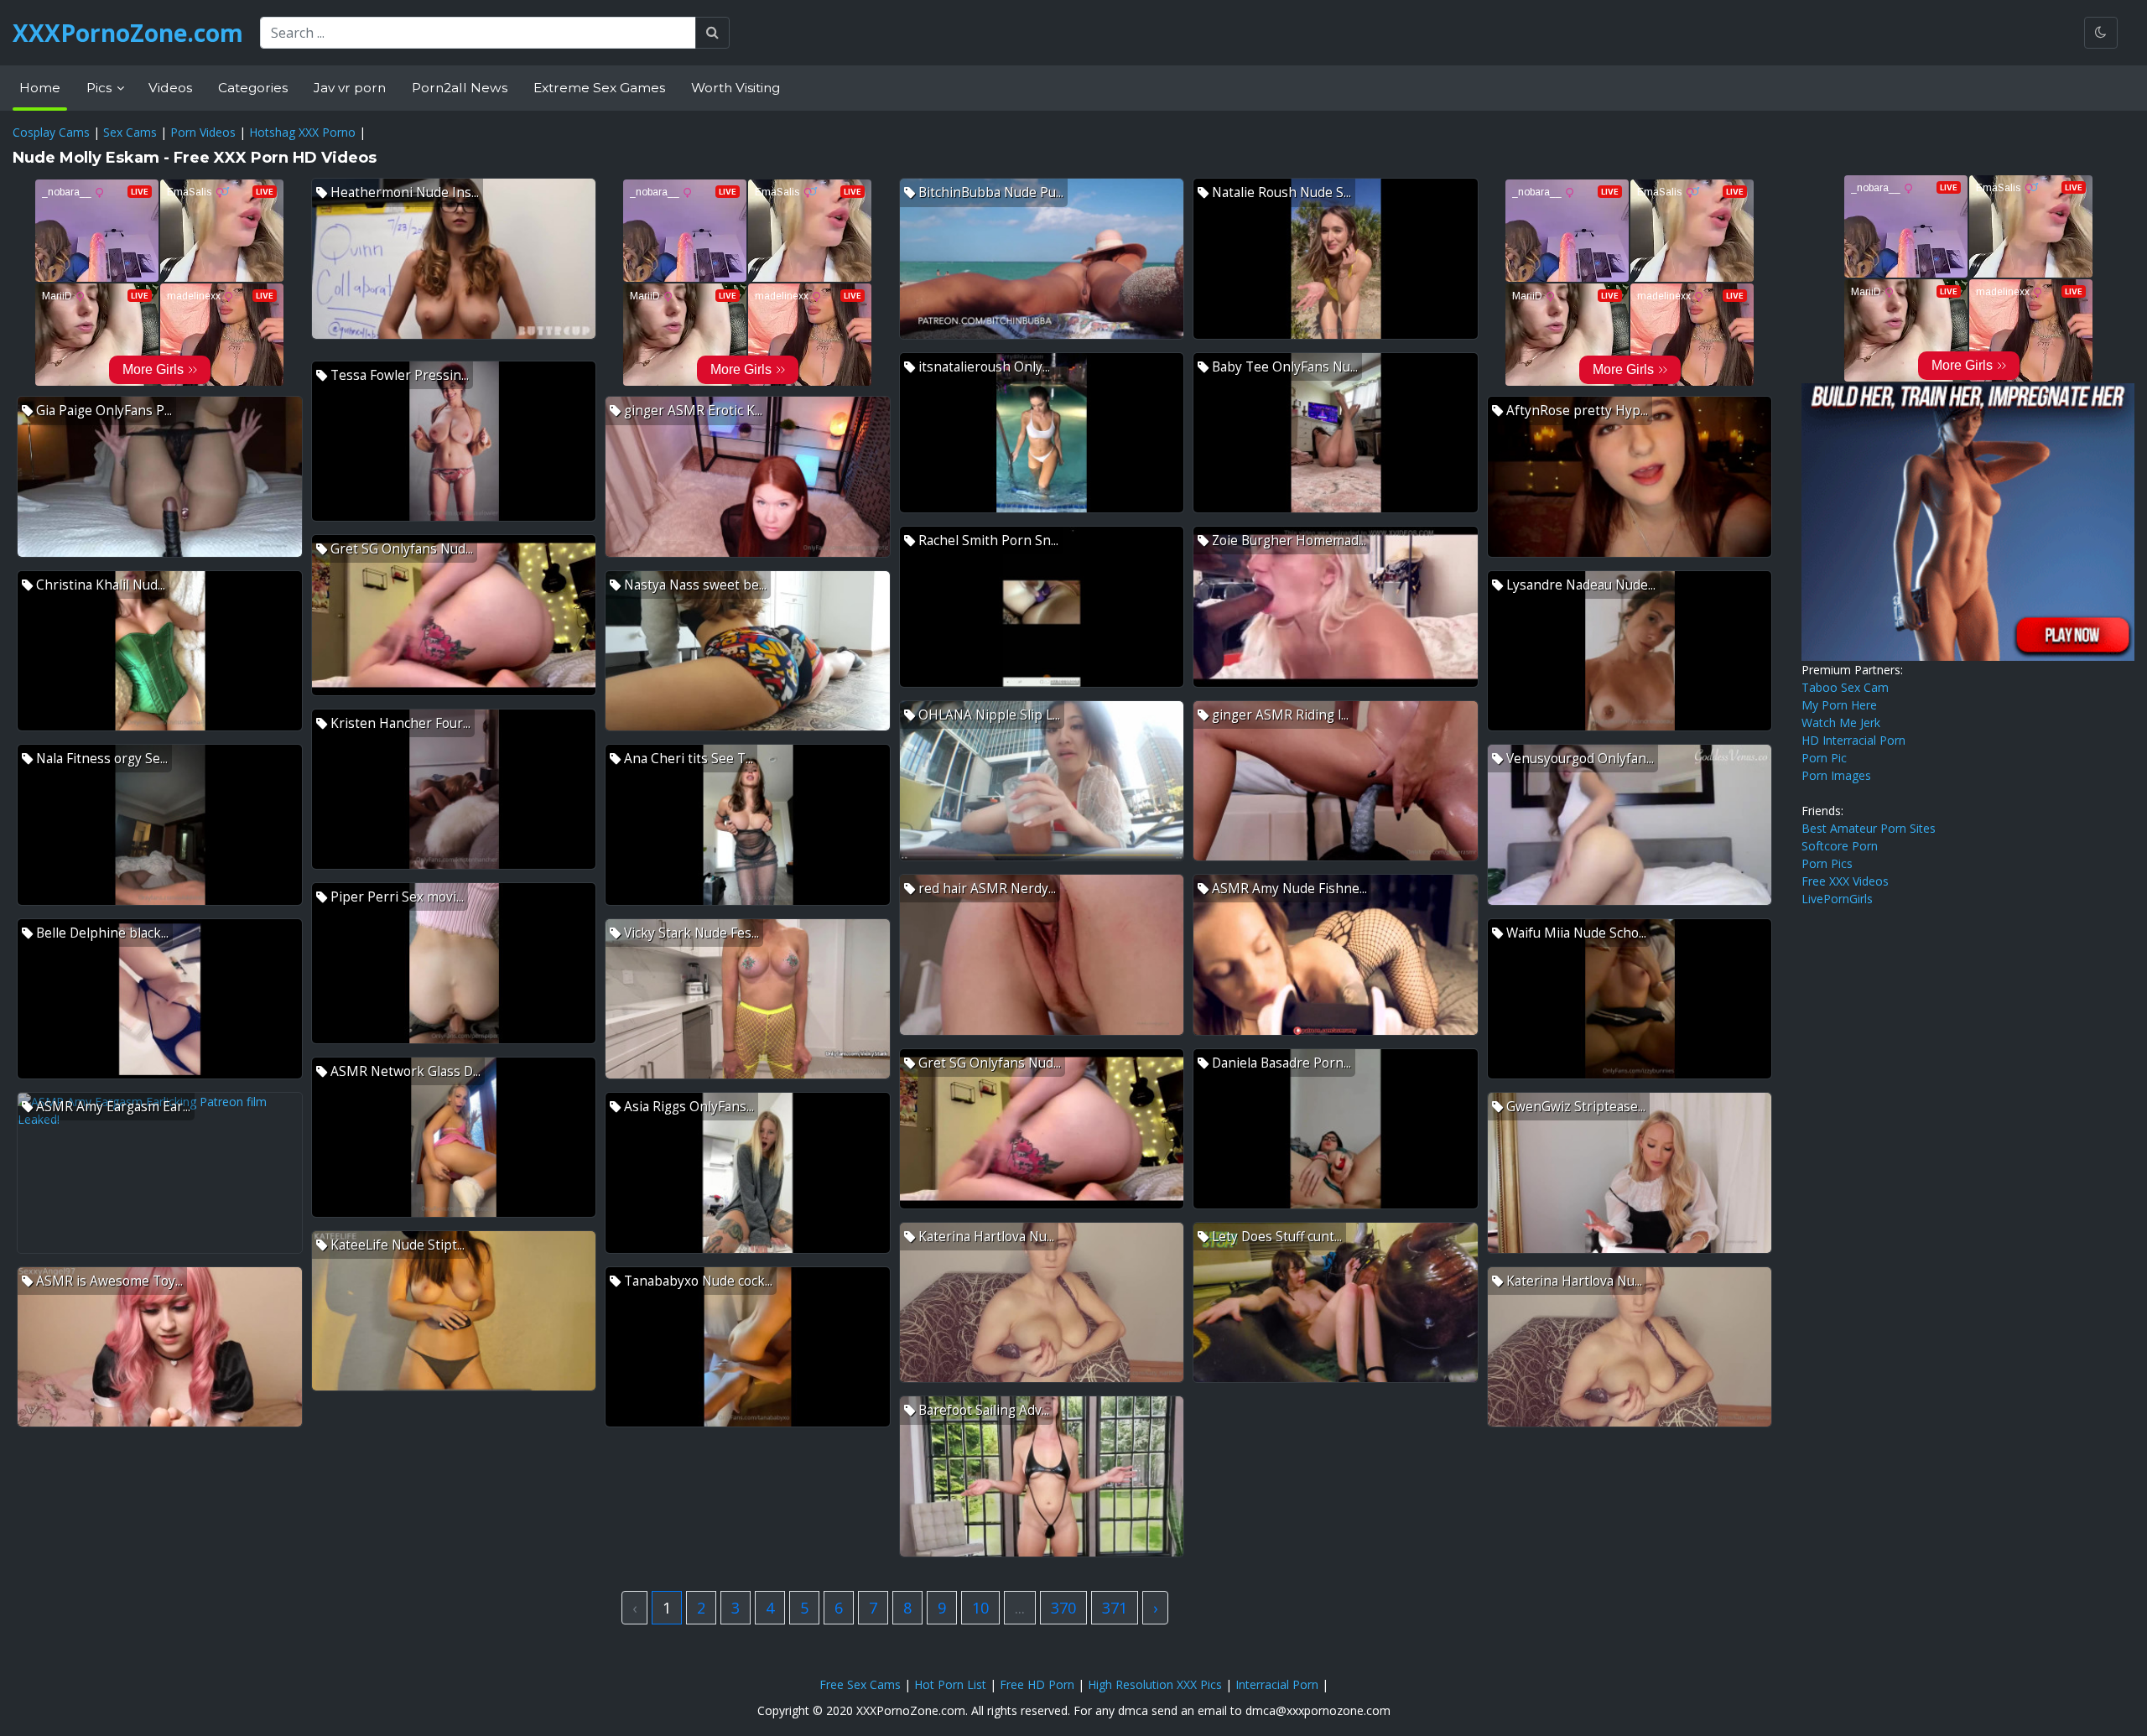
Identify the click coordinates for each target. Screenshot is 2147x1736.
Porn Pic (1824, 758)
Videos (170, 88)
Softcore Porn (1840, 846)
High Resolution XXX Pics (1155, 1684)
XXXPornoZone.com (128, 33)
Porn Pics (1827, 863)
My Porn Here (1839, 705)
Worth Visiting (736, 88)
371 (1115, 1608)
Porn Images (1836, 775)
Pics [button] (101, 88)
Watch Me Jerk (1841, 722)
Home (40, 88)
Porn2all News (460, 88)
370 (1063, 1608)
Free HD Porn (1037, 1684)
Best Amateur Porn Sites (1869, 828)
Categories (253, 88)
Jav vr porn (350, 88)
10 (980, 1608)
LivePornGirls (1837, 899)
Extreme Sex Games (599, 88)
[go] (712, 33)
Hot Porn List (950, 1684)
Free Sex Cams (860, 1684)
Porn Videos (203, 132)
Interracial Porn (1277, 1684)
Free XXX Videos (1845, 881)
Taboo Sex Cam (1845, 687)
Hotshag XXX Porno (302, 132)
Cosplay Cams (51, 132)
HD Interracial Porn (1853, 740)
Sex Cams (130, 132)
